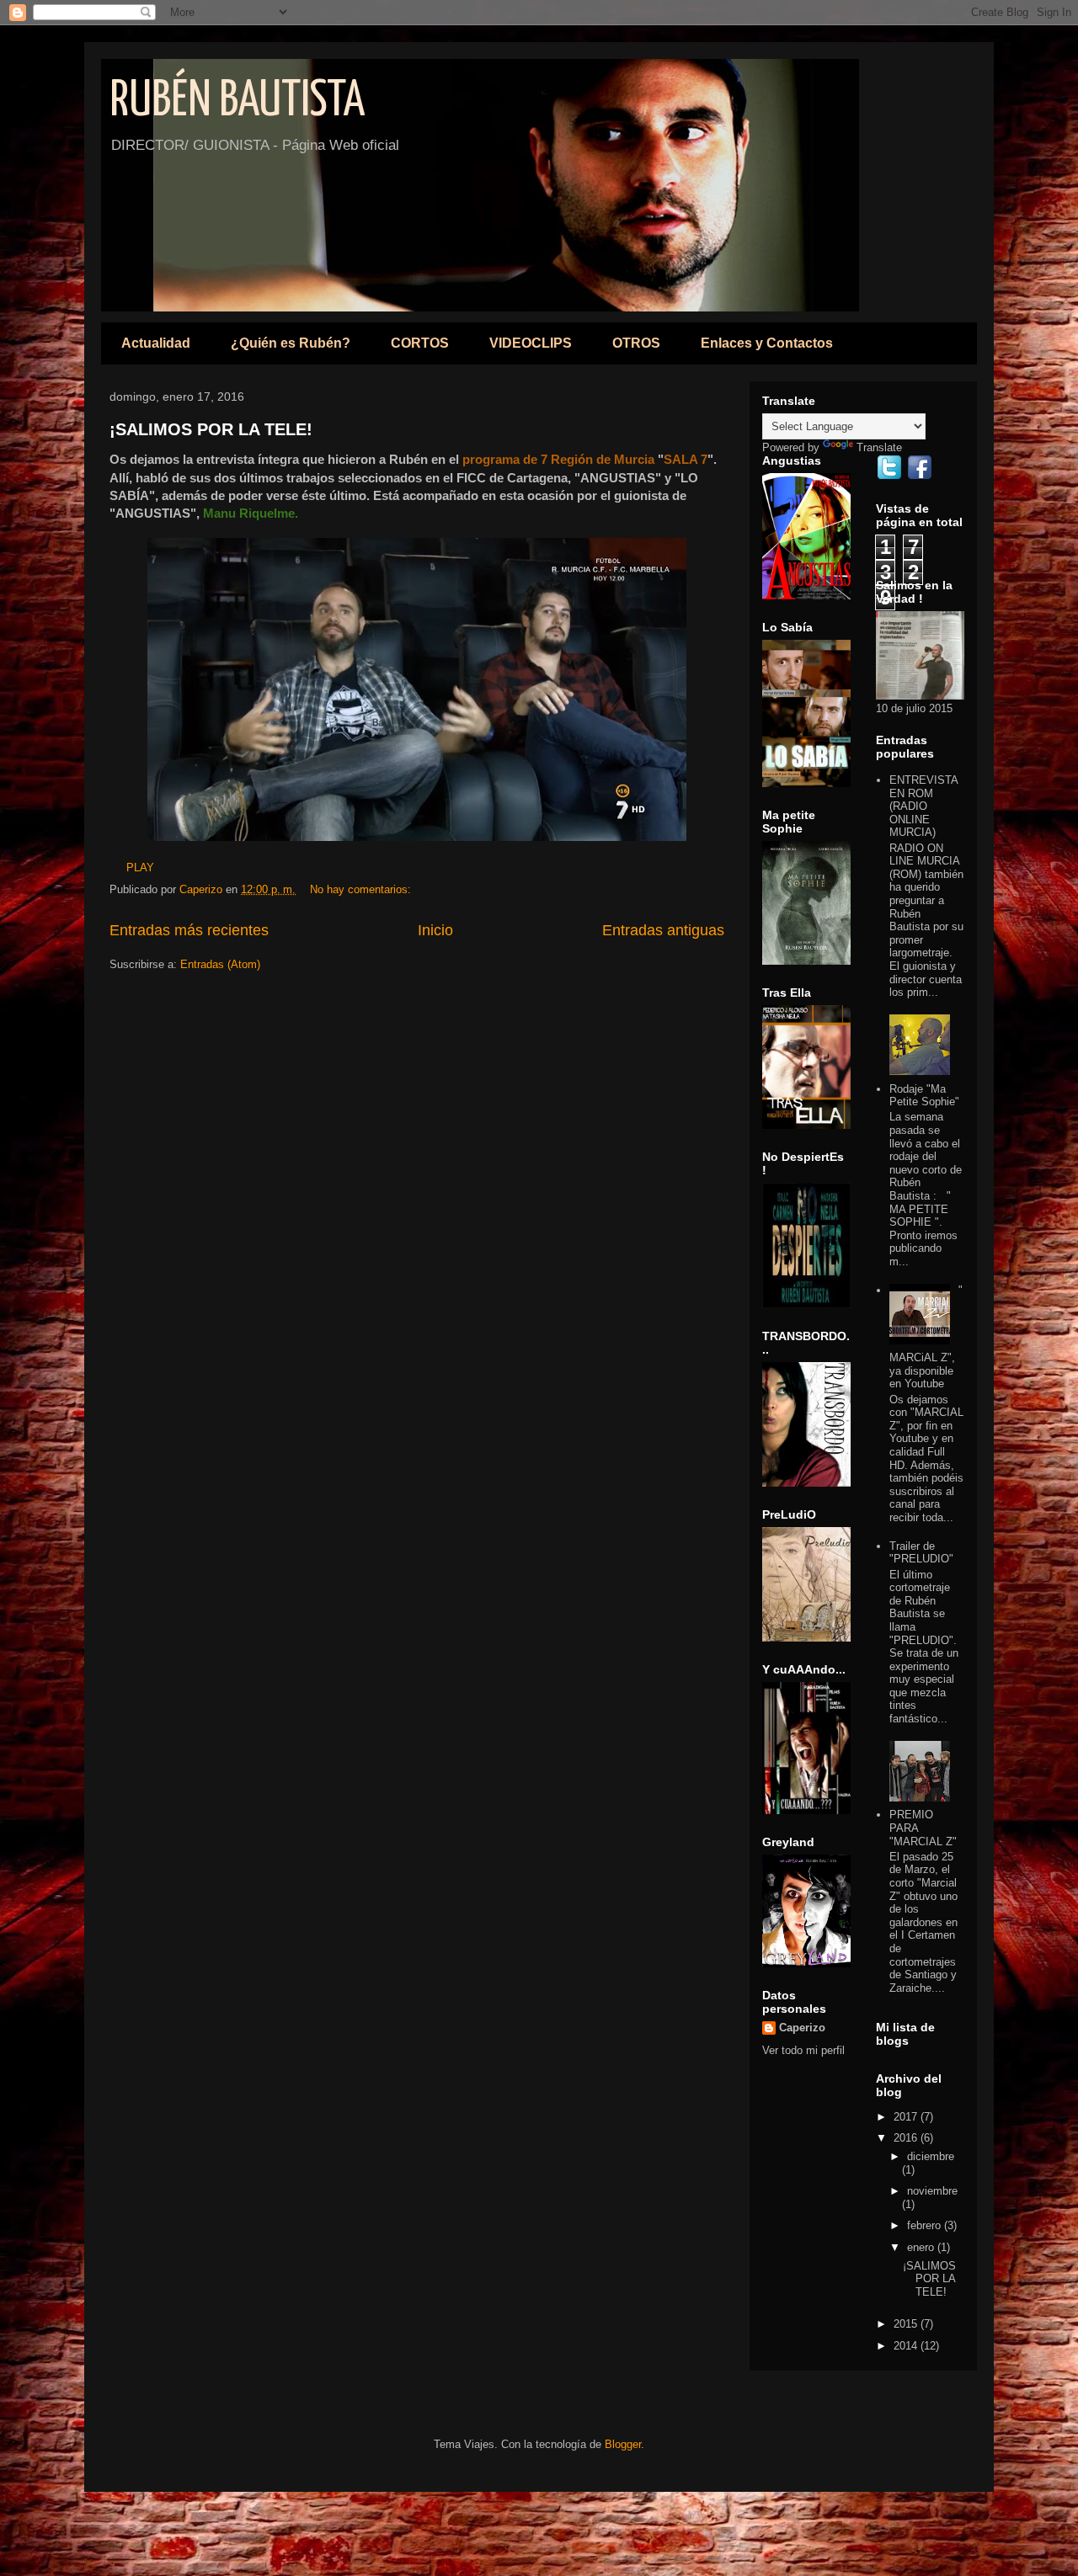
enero (922, 2247)
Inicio (435, 930)
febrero (926, 2225)
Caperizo (802, 2028)
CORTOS (420, 343)
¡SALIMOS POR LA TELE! (211, 429)
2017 (907, 2117)
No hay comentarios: (362, 889)
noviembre (932, 2191)
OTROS (636, 343)
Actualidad (156, 343)
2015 (907, 2324)
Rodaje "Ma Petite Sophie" (924, 1096)
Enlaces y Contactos (767, 343)
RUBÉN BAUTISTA (237, 102)
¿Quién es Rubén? (291, 343)
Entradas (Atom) (220, 964)
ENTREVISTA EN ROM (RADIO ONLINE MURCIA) (923, 806)
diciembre (931, 2156)
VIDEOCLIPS (531, 343)
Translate (879, 447)
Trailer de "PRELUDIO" (921, 1553)
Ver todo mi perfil (803, 2050)
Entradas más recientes (189, 930)
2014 (907, 2346)
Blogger (623, 2444)
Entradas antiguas (663, 930)
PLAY (132, 868)
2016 (907, 2138)
